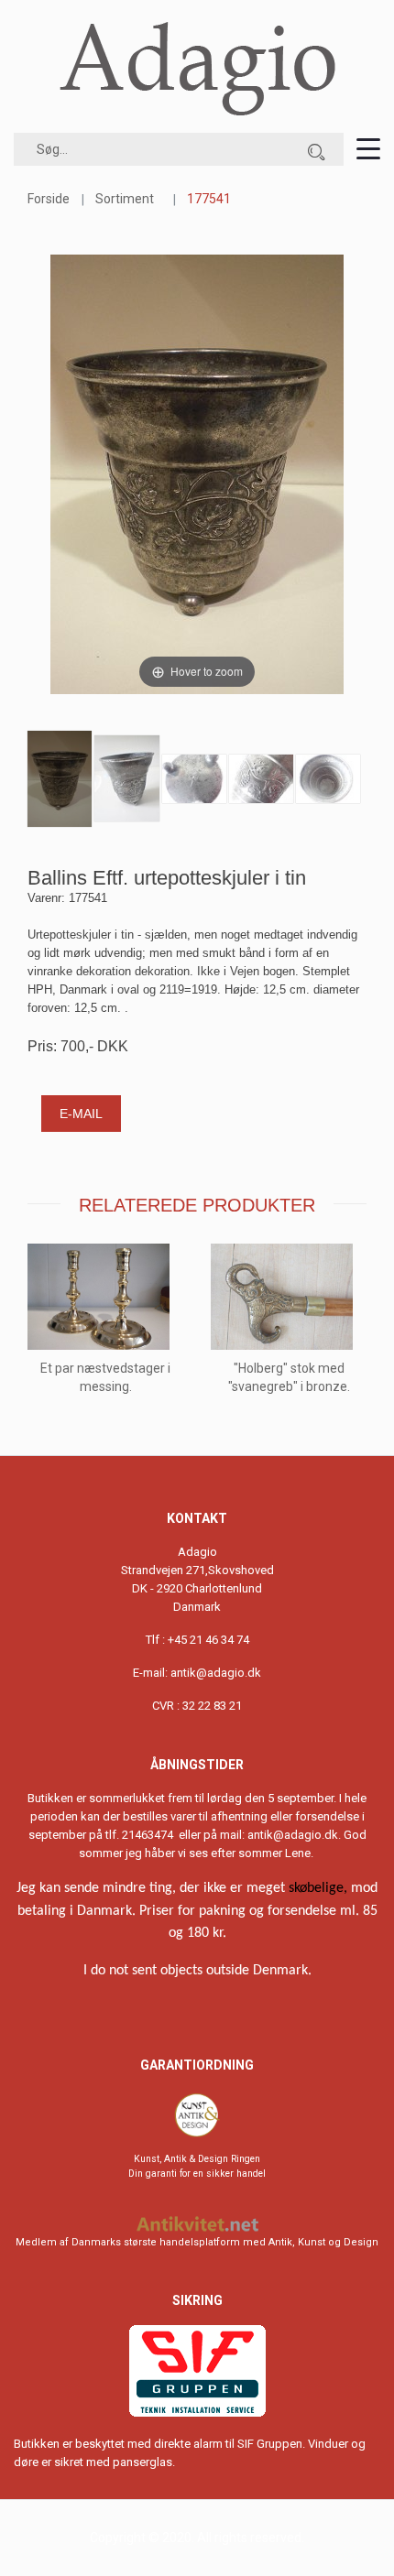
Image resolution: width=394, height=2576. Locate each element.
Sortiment (125, 199)
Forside (49, 199)
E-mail (81, 1114)
